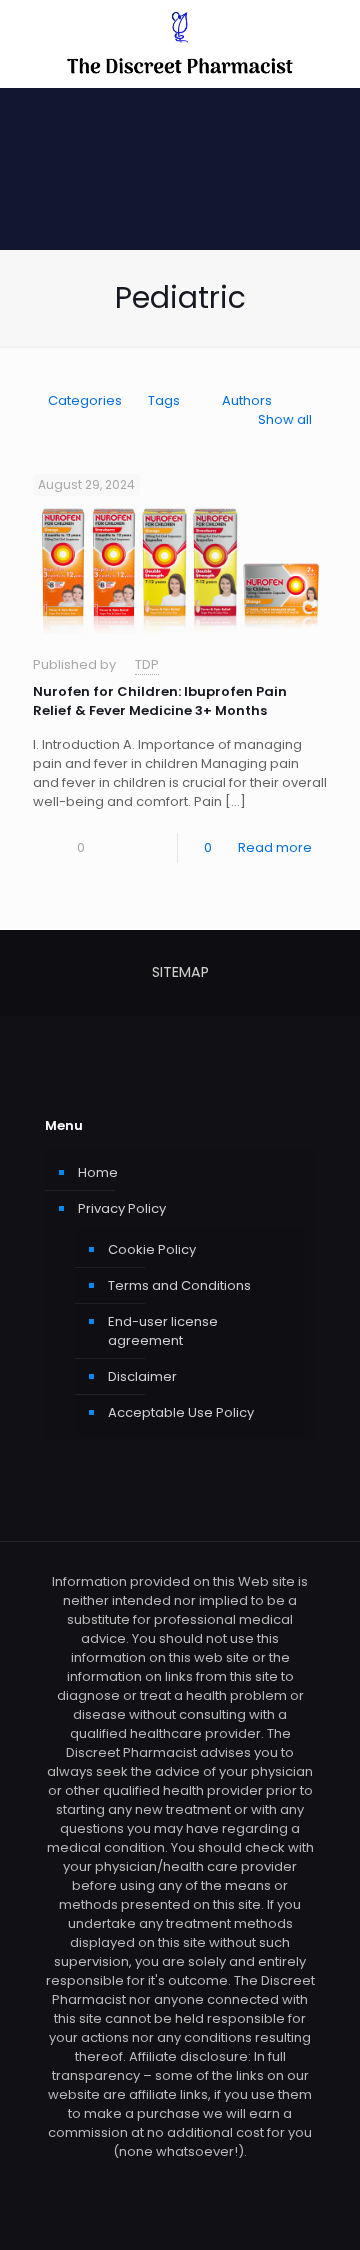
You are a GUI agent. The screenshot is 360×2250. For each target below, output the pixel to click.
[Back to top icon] (319, 2209)
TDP (147, 664)
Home (98, 1172)
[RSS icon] (180, 2179)
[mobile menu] (333, 40)
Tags (164, 400)
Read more (275, 847)
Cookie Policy (152, 1249)
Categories (85, 400)
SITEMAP (180, 972)
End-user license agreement (163, 1331)
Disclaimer (142, 1376)
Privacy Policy (122, 1208)
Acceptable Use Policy (181, 1412)
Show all (285, 419)
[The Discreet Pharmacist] (180, 43)
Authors (247, 400)
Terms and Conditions (179, 1285)
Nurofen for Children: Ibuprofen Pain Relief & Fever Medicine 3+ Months (160, 701)
